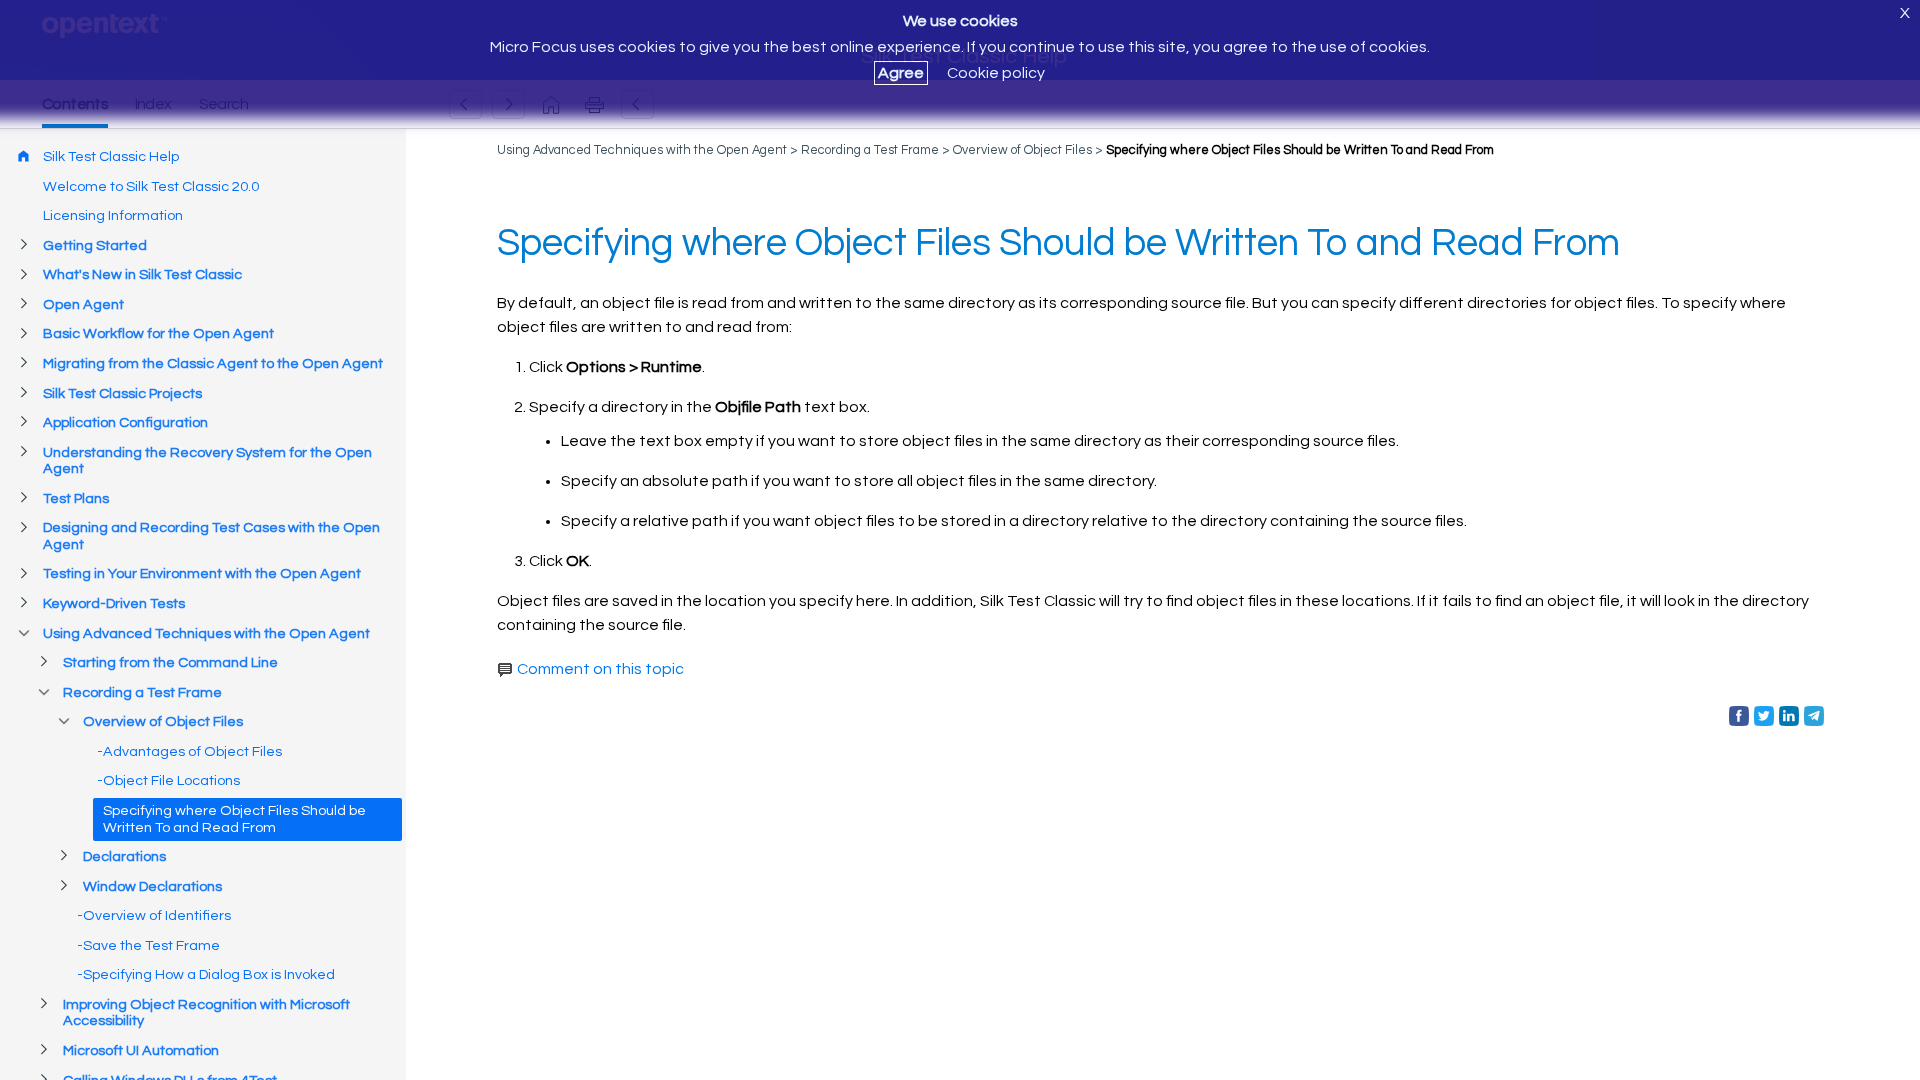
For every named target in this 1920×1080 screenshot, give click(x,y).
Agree (901, 73)
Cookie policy (996, 73)
